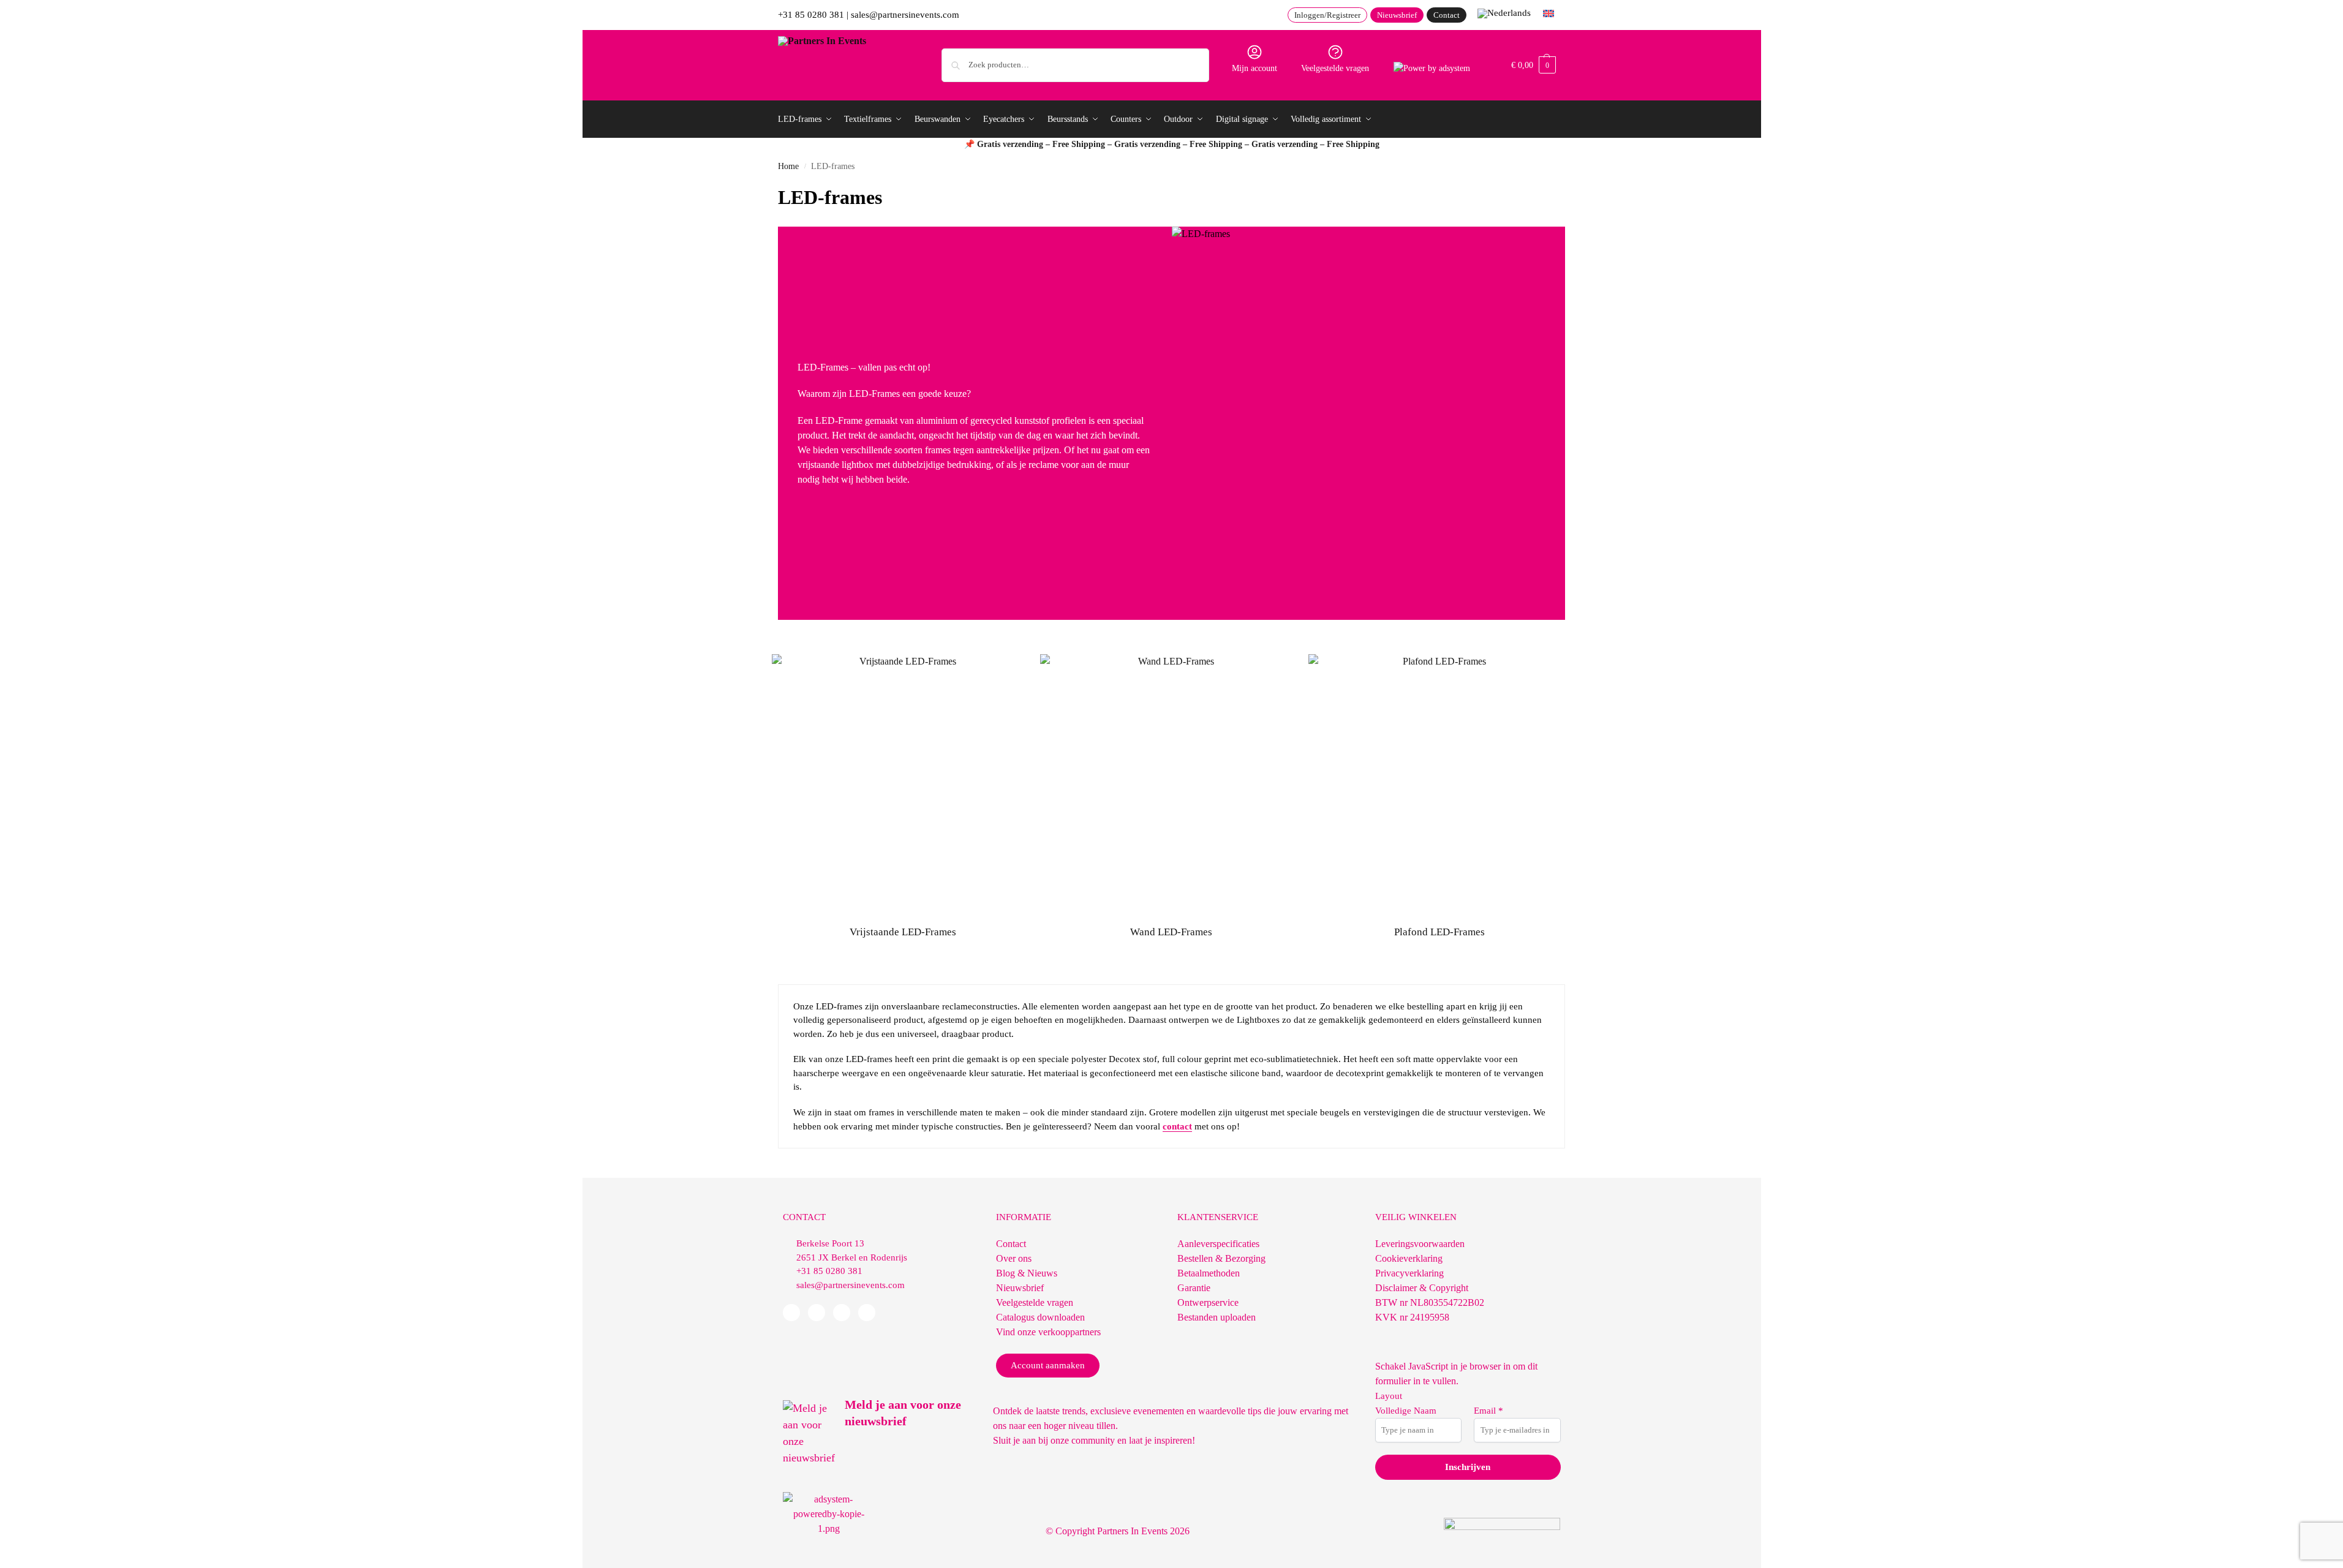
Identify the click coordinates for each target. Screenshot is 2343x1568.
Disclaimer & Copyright (1422, 1288)
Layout (1389, 1396)
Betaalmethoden (1209, 1273)
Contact (1011, 1244)
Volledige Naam (1406, 1411)
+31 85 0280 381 (811, 15)
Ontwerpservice (1208, 1302)
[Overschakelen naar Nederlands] (1504, 13)
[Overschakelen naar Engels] (1549, 13)
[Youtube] (842, 1313)
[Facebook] (791, 1313)
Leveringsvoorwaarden (1420, 1244)
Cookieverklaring (1409, 1258)
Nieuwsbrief (1020, 1288)
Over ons (1014, 1258)
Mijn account (1255, 68)
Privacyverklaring (1409, 1273)
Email (1488, 1411)
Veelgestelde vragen (1335, 68)
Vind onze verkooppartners (1048, 1332)
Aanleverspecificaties (1218, 1244)
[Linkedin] (817, 1313)
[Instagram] (867, 1313)
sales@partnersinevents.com (905, 15)
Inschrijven (1468, 1467)
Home (788, 166)
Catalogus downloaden (1040, 1317)
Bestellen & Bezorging (1221, 1258)
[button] (1534, 65)
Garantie (1194, 1288)
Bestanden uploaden (1217, 1317)
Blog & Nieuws (1027, 1273)
